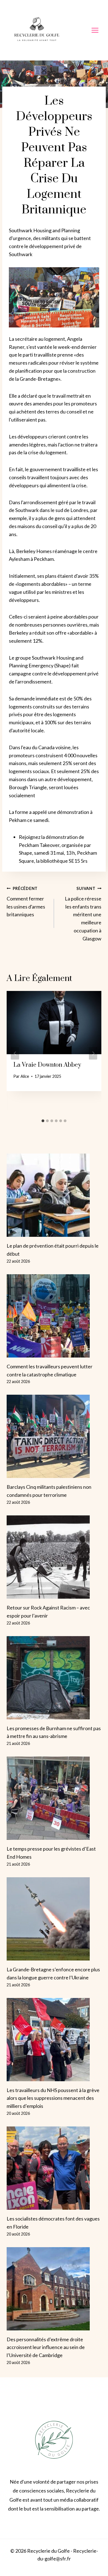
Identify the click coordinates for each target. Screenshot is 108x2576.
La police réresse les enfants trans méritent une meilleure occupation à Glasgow (83, 914)
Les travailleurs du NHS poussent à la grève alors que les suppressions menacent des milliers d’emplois (53, 2098)
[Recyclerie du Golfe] (37, 30)
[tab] (43, 1121)
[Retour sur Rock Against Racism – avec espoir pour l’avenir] (54, 1557)
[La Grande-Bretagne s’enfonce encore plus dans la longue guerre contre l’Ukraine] (54, 1919)
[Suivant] (93, 1054)
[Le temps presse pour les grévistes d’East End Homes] (54, 1798)
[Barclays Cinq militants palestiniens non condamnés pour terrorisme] (54, 1436)
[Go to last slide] (15, 1054)
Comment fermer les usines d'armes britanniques (26, 902)
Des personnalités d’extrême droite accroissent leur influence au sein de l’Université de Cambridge (46, 2347)
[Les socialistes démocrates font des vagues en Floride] (54, 2168)
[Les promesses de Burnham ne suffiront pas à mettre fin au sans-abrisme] (54, 1678)
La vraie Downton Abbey (47, 1065)
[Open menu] (95, 30)
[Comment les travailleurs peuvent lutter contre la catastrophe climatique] (54, 1316)
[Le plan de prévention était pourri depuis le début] (54, 1195)
